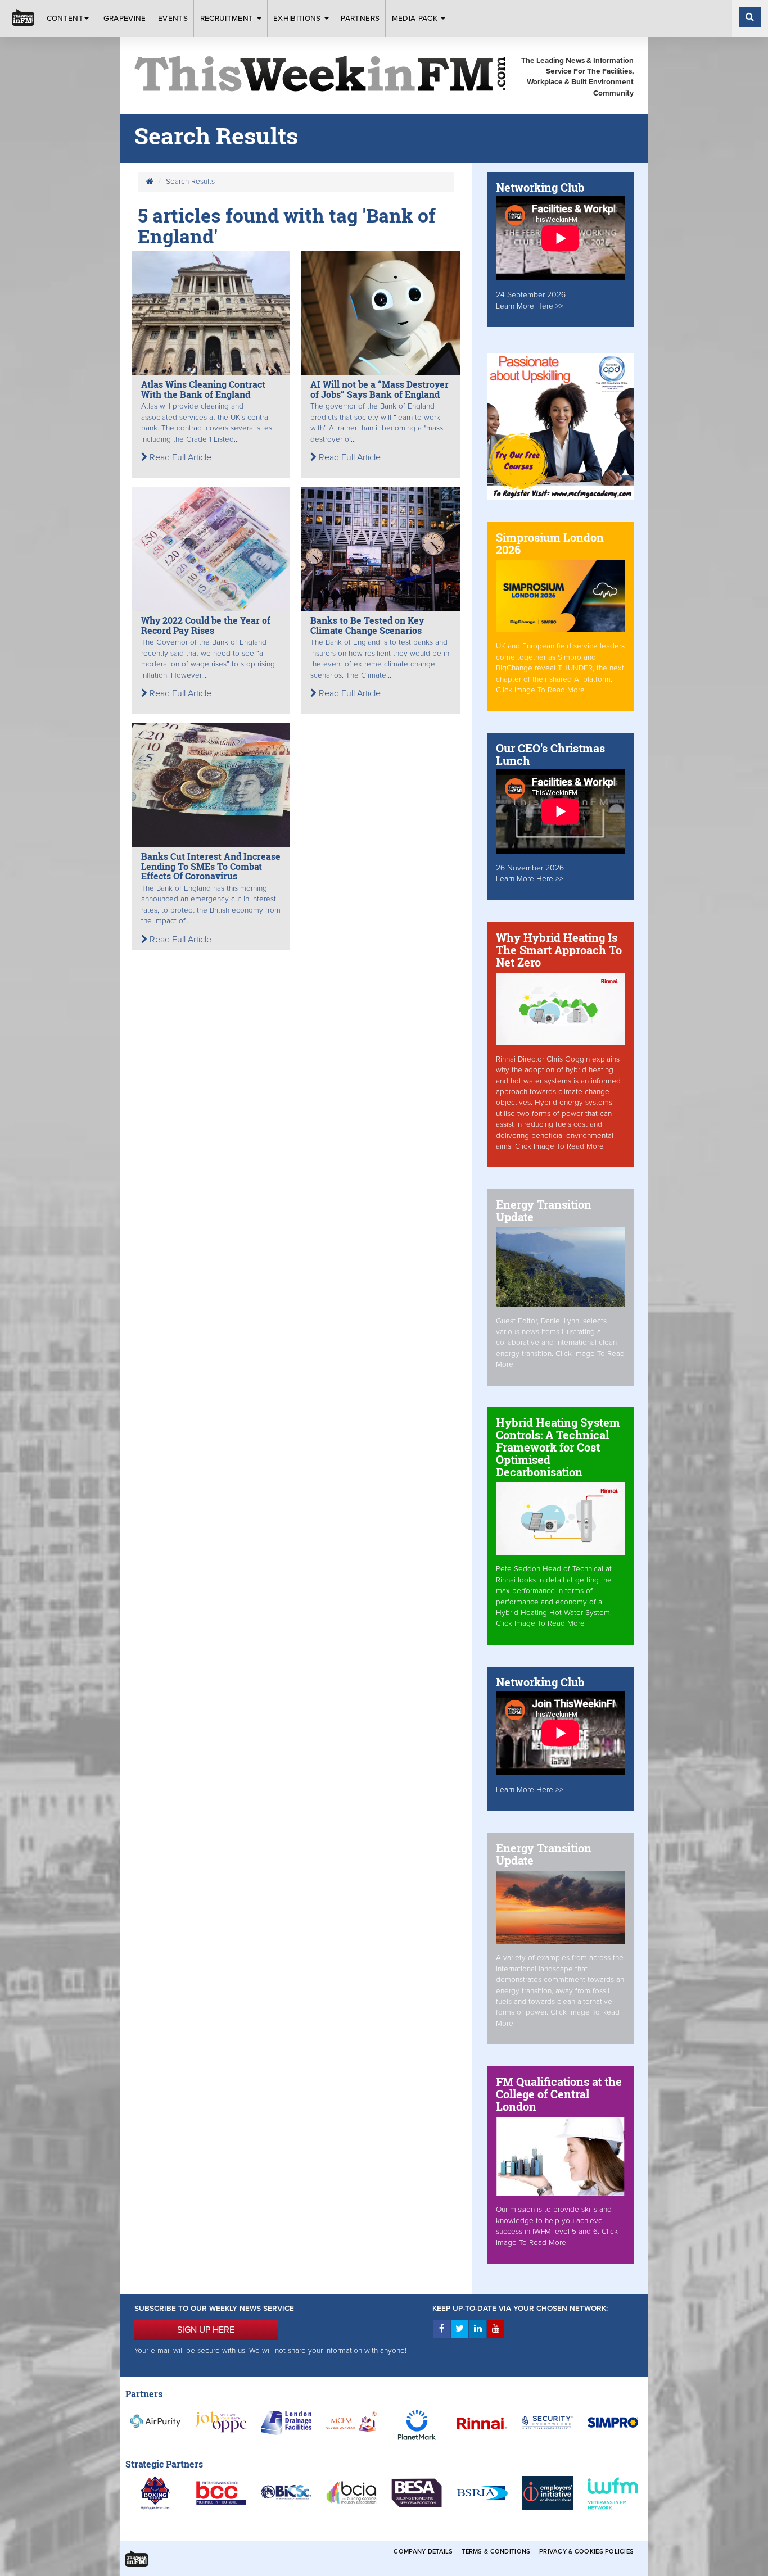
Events (173, 19)
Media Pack (416, 19)
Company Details (423, 2552)
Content (65, 19)
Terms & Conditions (496, 2552)
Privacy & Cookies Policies (586, 2552)
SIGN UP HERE (206, 2330)
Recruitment (228, 19)
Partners (360, 19)
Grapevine (125, 19)
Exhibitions (298, 19)
